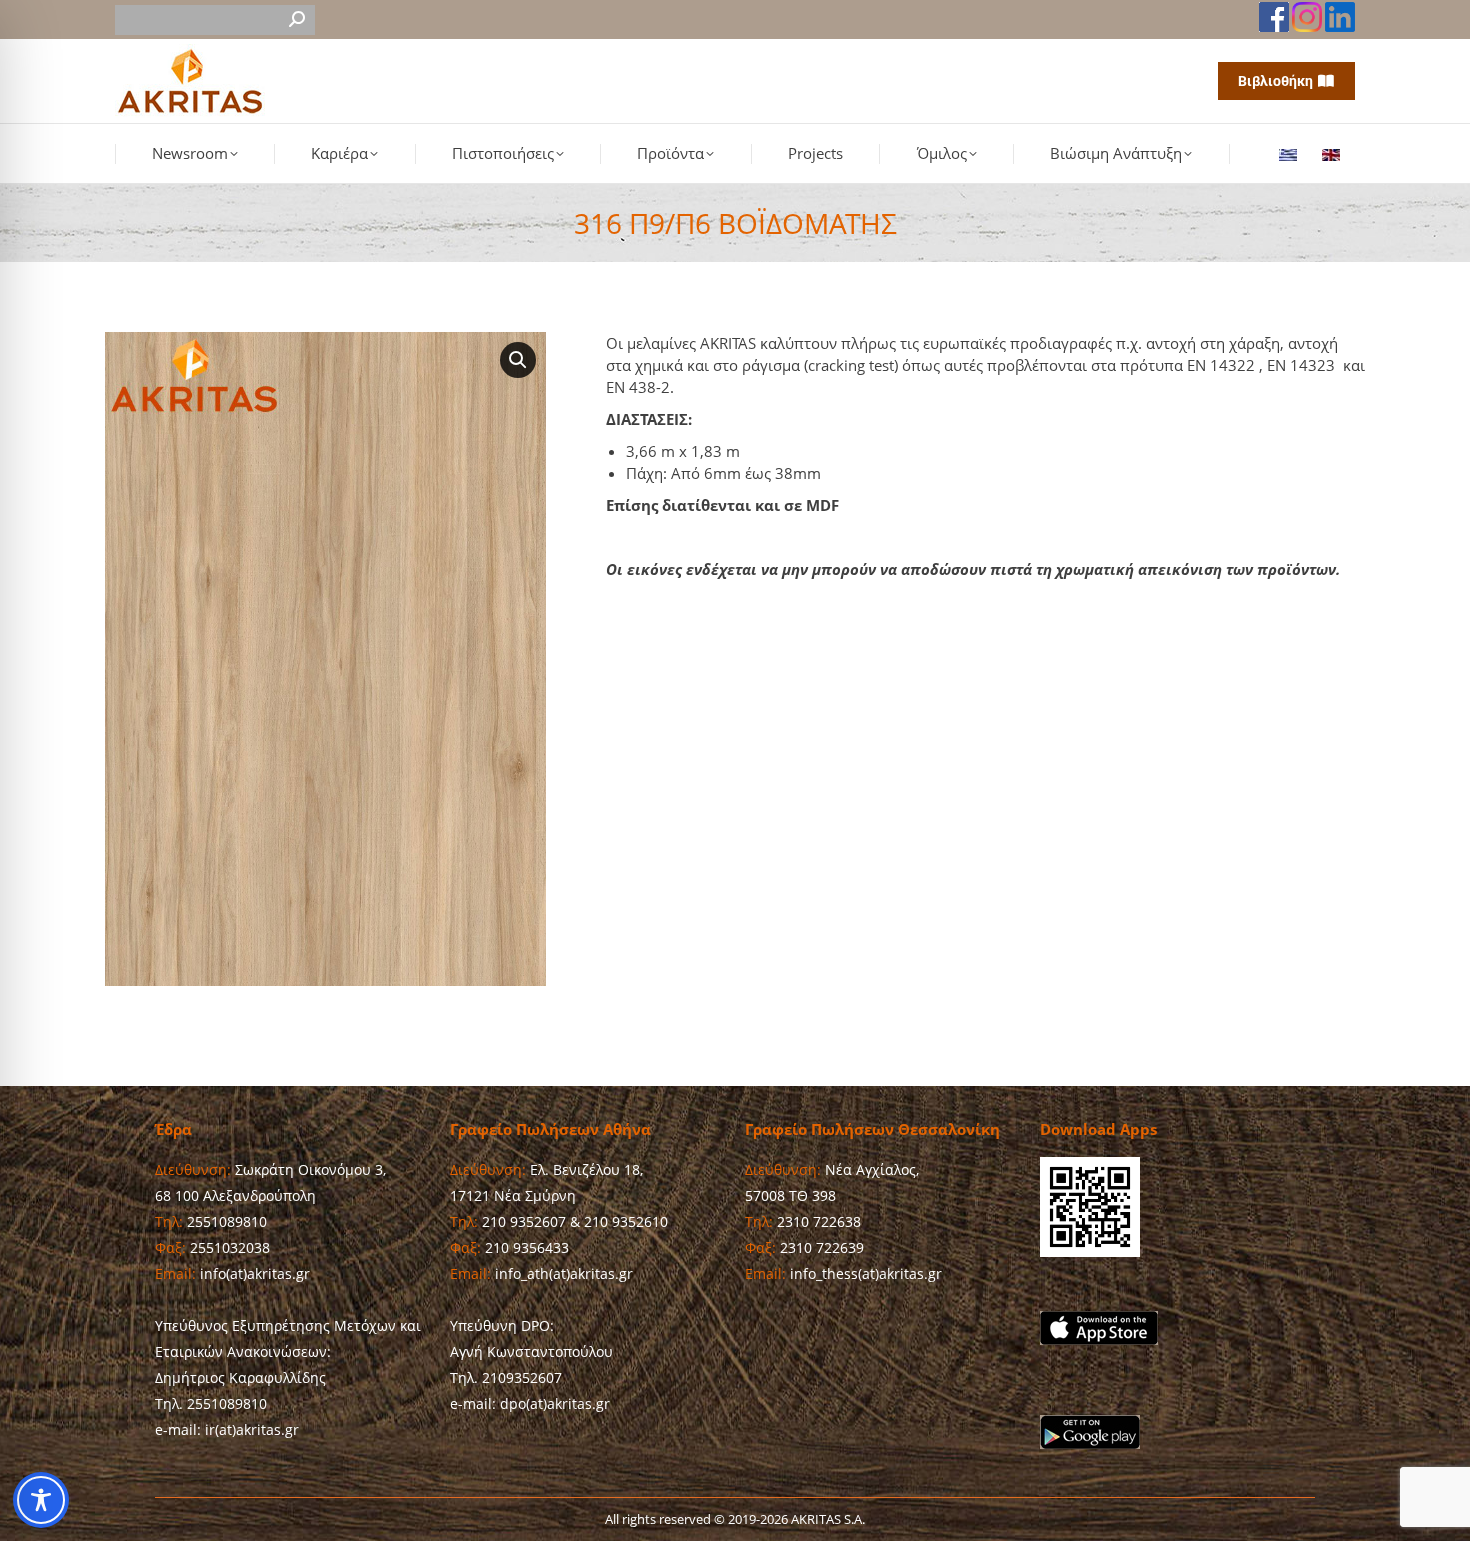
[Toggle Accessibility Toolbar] (41, 1500)
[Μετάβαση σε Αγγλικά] (1333, 154)
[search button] (297, 20)
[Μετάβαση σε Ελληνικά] (1290, 154)
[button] (518, 360)
